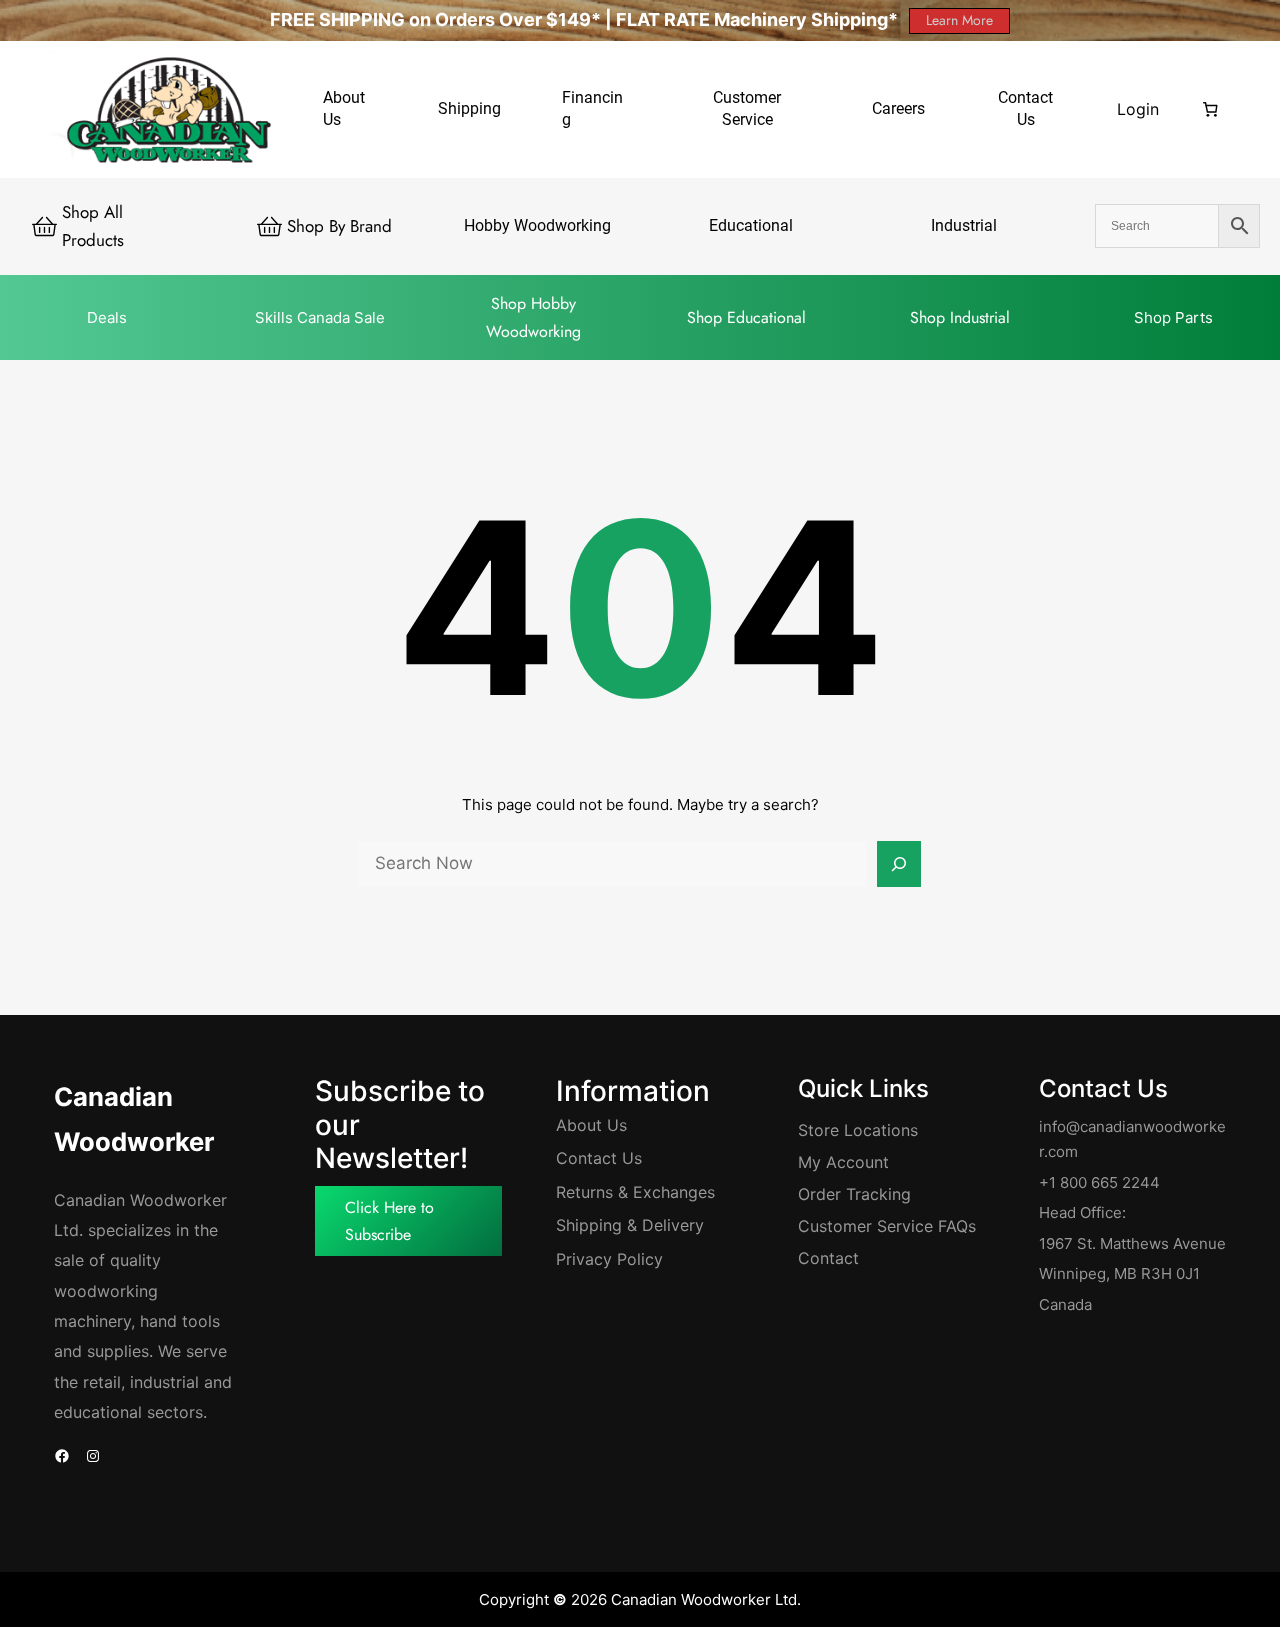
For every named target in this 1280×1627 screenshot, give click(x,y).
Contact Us (599, 1158)
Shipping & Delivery (630, 1225)
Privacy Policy (609, 1259)
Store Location (854, 1130)
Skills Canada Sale (320, 317)
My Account (843, 1162)
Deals (107, 317)
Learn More (959, 20)
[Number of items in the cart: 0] (1210, 109)
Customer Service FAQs (887, 1226)
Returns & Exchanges (635, 1192)
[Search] (899, 864)
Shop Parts (1173, 317)
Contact (828, 1258)
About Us (591, 1125)
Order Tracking (854, 1194)
